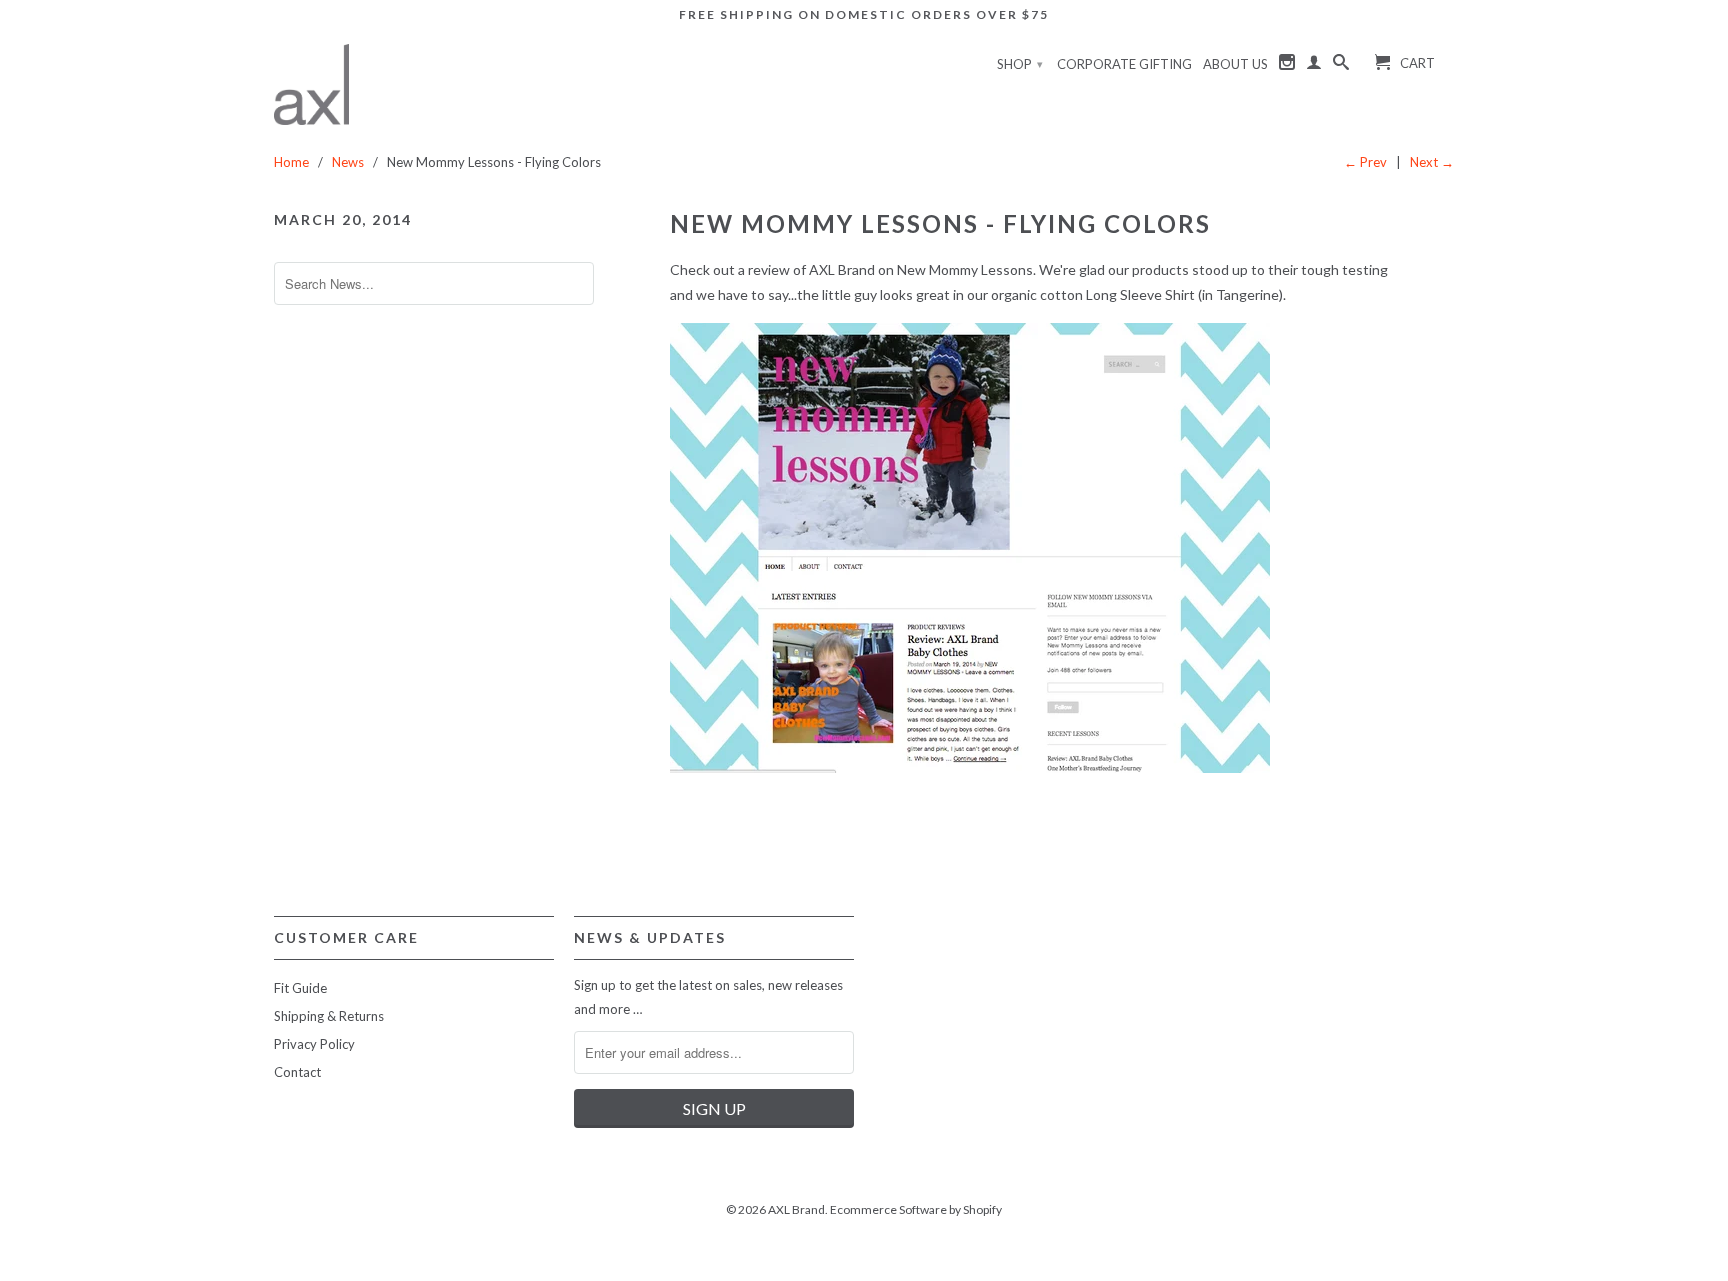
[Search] (1341, 66)
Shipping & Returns (329, 1016)
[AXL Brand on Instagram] (1287, 66)
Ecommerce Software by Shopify (916, 1209)
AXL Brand (796, 1209)
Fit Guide (300, 988)
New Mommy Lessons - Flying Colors (940, 223)
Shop (1020, 64)
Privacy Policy (314, 1044)
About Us (1235, 64)
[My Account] (1314, 66)
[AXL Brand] (311, 84)
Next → (1432, 162)
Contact (297, 1072)
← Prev (1365, 162)
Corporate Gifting (1124, 64)
